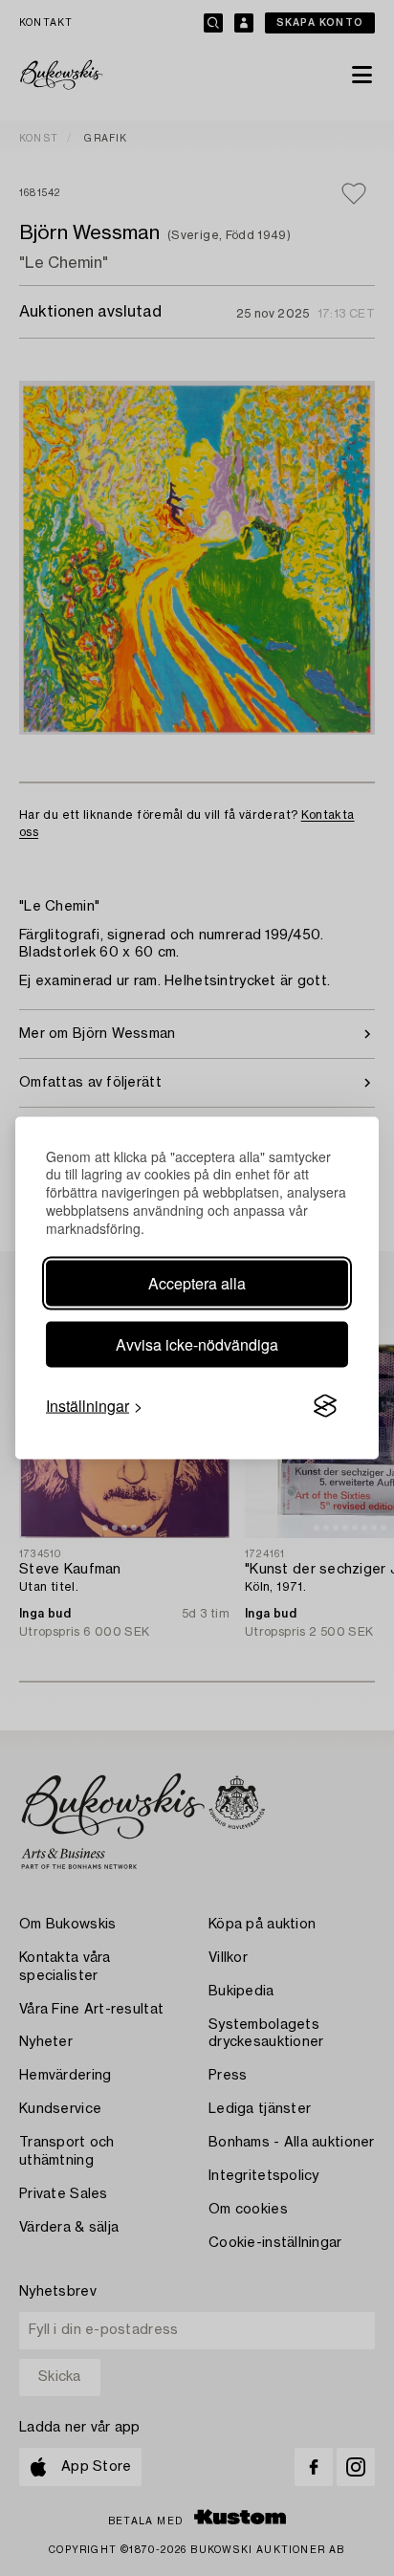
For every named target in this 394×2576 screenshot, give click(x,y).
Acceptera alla (197, 1283)
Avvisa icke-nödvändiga (197, 1344)
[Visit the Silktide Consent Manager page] (325, 1406)
